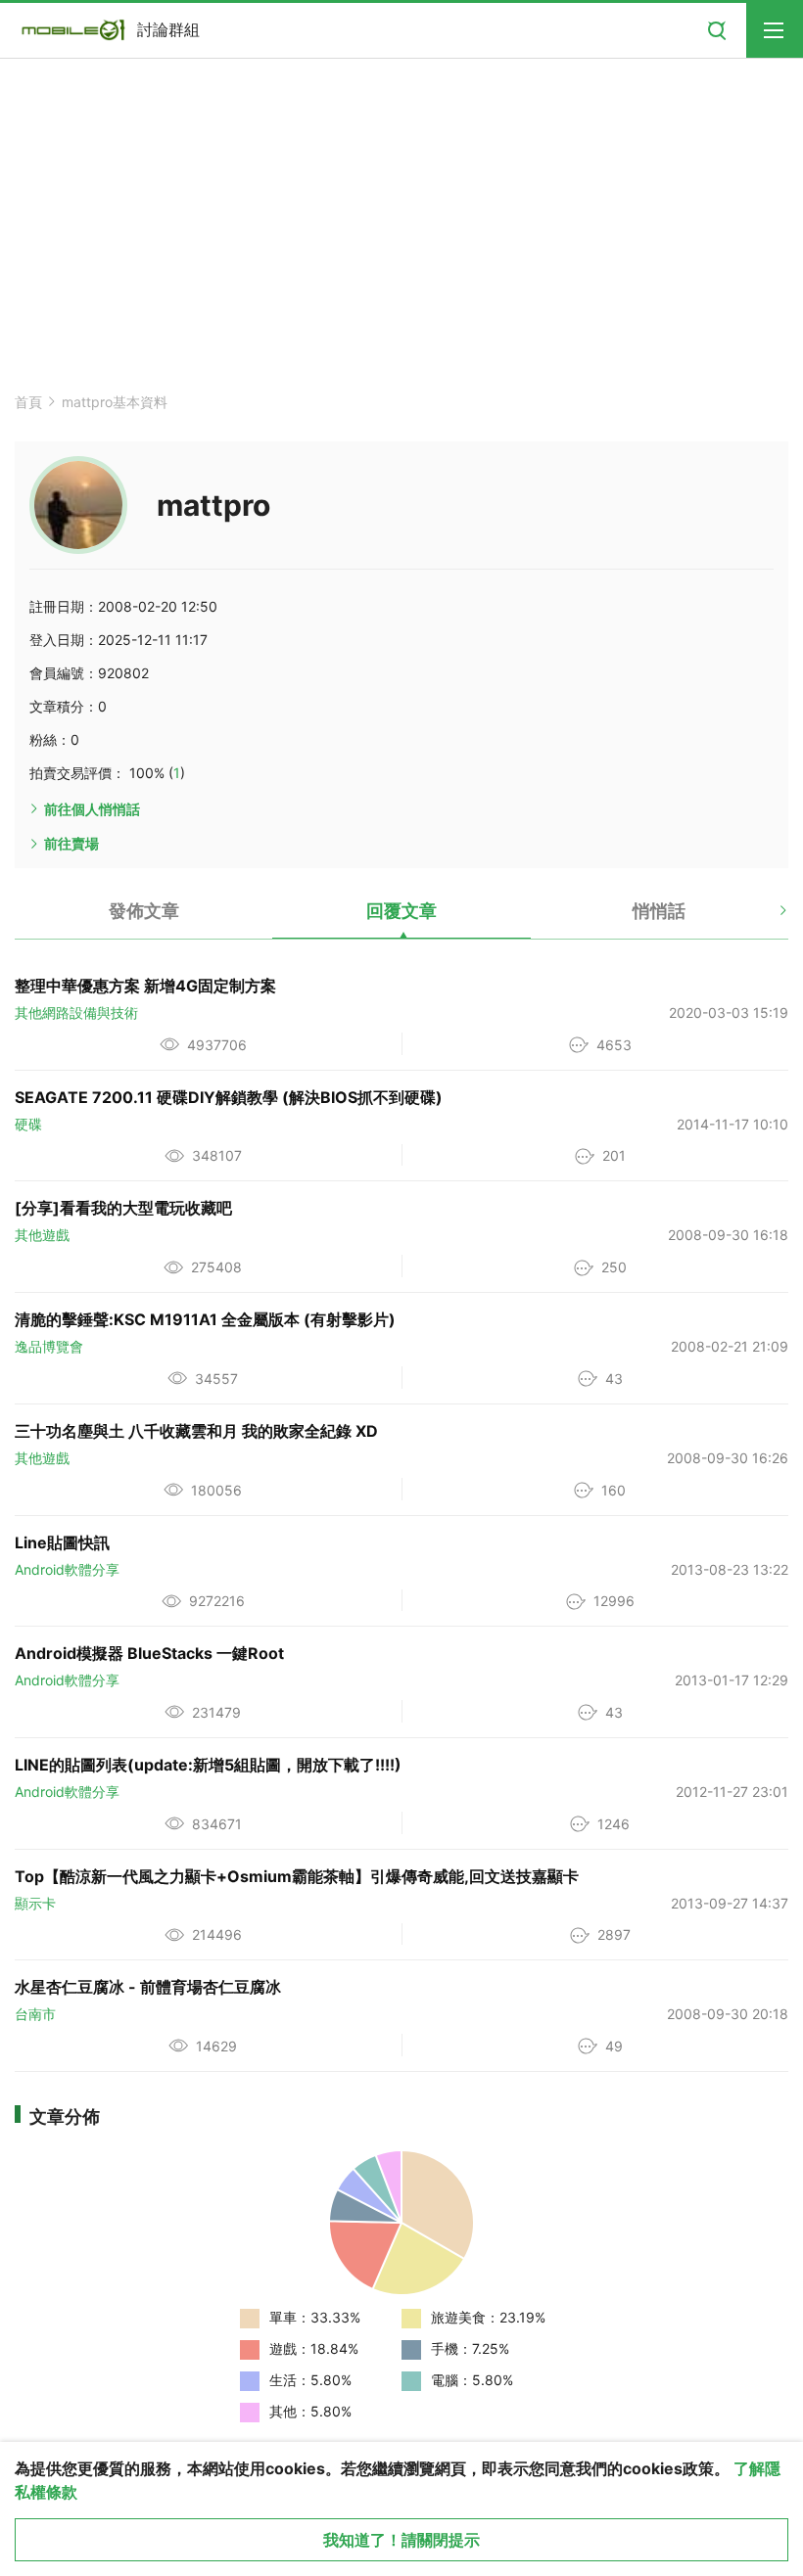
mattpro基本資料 (115, 402)
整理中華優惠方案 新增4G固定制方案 (145, 986)
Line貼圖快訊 (62, 1542)
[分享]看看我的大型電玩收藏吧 (123, 1208)
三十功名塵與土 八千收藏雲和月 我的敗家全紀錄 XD (196, 1431)
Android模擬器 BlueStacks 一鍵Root (149, 1653)
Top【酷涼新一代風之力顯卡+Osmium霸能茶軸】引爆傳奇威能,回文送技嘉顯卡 (297, 1876)
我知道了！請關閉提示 (401, 2540)
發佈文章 (144, 911)
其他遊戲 (42, 1235)
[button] (766, 918)
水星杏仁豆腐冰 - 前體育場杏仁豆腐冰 (148, 1987)
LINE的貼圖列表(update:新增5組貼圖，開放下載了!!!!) (208, 1765)
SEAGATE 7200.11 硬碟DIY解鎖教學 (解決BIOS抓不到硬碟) (229, 1097)
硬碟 (28, 1124)
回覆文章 (401, 911)
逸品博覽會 (49, 1346)
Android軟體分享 (67, 1569)
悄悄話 (659, 911)
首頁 (28, 402)
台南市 (35, 2014)
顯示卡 (35, 1903)
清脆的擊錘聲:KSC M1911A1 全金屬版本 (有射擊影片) (205, 1319)
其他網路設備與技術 (76, 1012)
